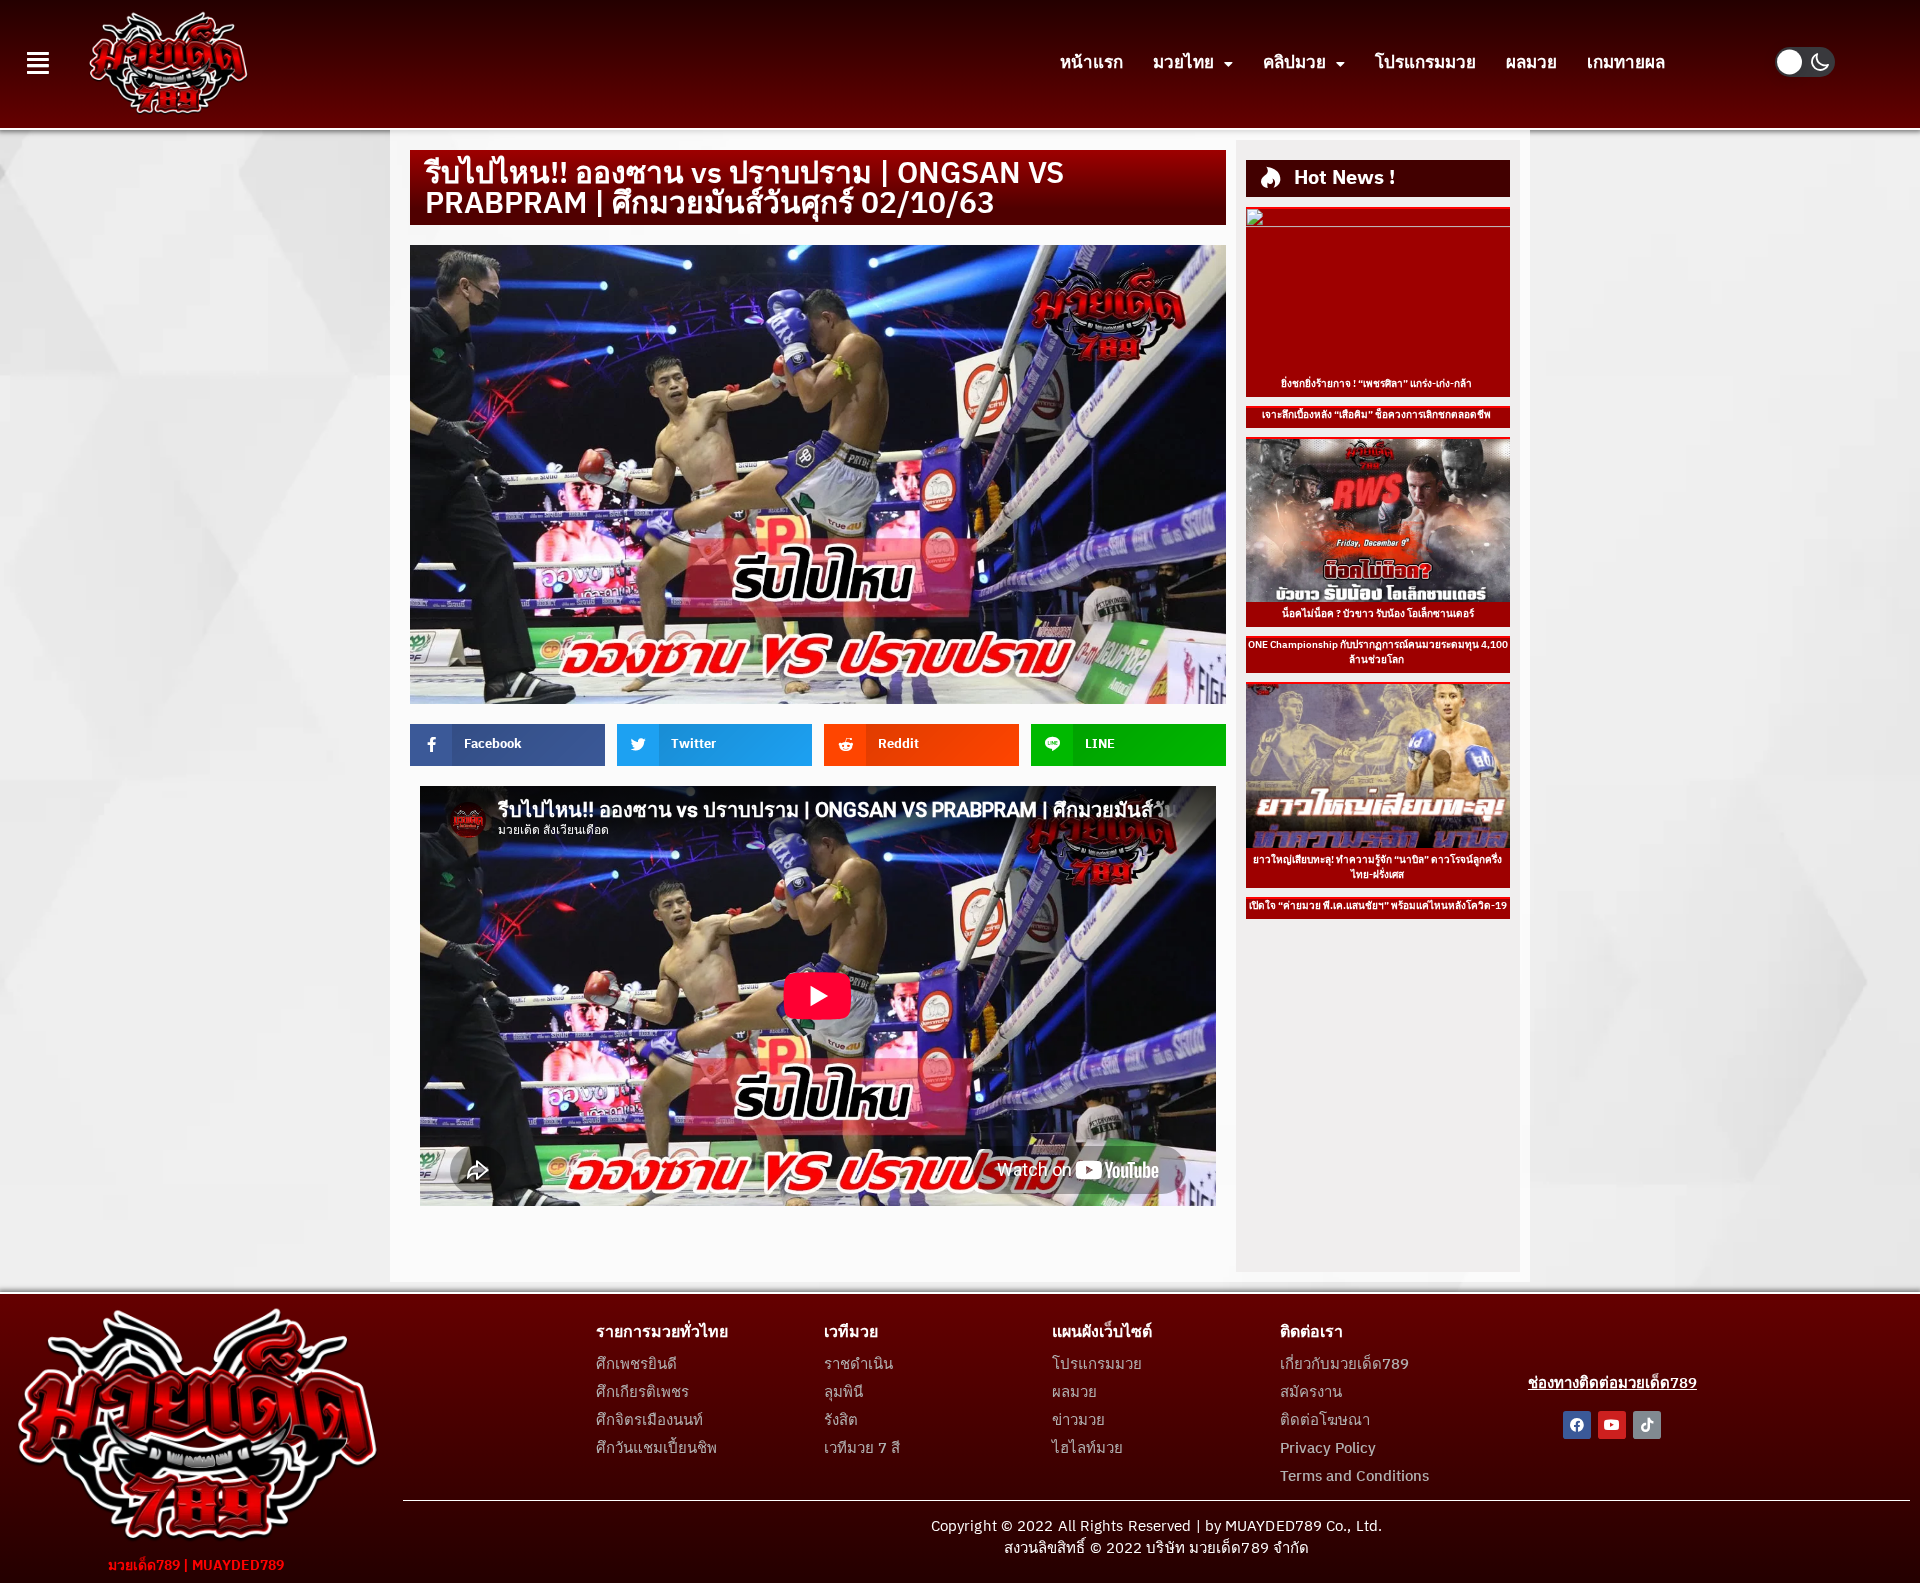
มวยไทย (1183, 63)
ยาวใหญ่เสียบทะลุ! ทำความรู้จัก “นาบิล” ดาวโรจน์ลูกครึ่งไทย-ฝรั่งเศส (1377, 867)
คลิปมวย (1294, 63)
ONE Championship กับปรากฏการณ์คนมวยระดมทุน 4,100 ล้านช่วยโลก (1378, 652)
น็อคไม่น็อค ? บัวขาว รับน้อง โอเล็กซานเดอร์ (1378, 614)
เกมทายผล (1626, 63)
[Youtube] (1612, 1425)
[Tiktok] (1647, 1425)
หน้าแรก (1091, 63)
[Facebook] (1577, 1425)
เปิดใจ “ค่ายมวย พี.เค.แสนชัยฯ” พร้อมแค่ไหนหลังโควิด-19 (1378, 906)
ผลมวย (1531, 63)
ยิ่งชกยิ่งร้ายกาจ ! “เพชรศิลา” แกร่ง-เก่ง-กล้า (1377, 384)
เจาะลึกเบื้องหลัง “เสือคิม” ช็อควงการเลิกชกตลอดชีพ (1377, 415)
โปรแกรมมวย (1425, 63)
